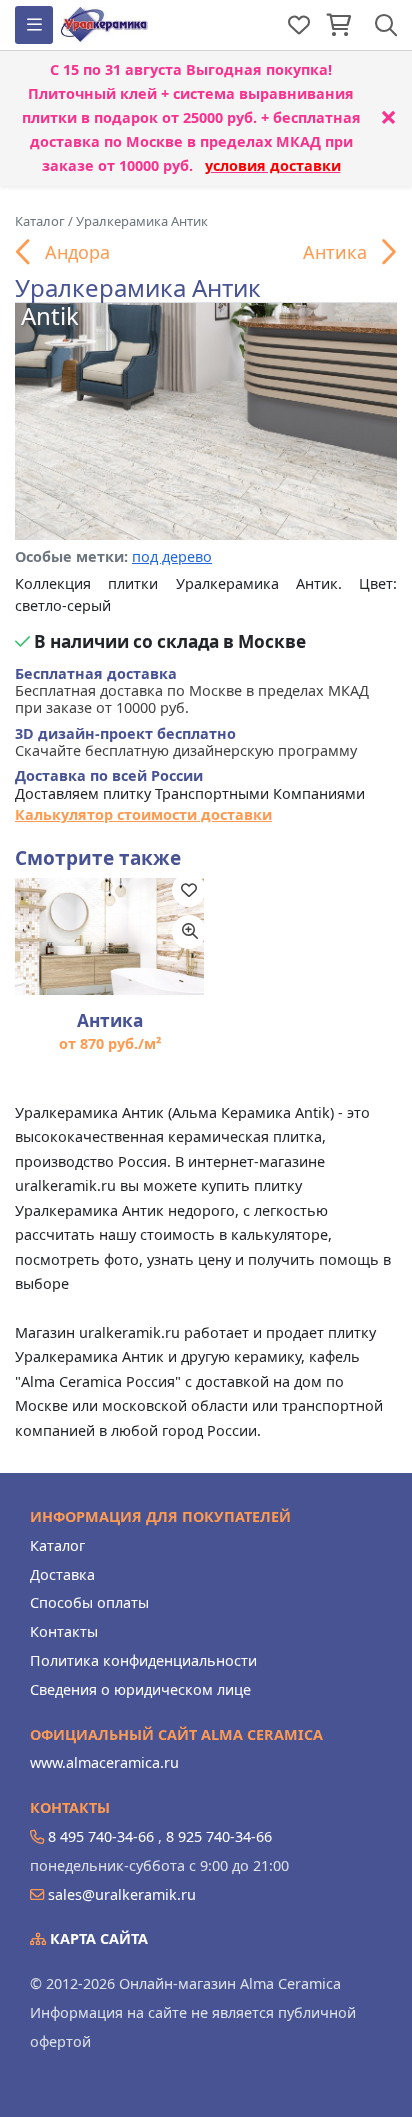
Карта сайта (97, 1938)
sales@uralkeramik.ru (122, 1894)
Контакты (64, 1631)
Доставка (62, 1574)
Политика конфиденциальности (143, 1660)
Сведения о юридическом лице (140, 1689)
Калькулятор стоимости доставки (143, 814)
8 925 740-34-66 (219, 1836)
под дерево (172, 556)
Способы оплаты (89, 1602)
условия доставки (273, 165)
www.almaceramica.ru (104, 1762)
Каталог (57, 1545)
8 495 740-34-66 (101, 1836)
